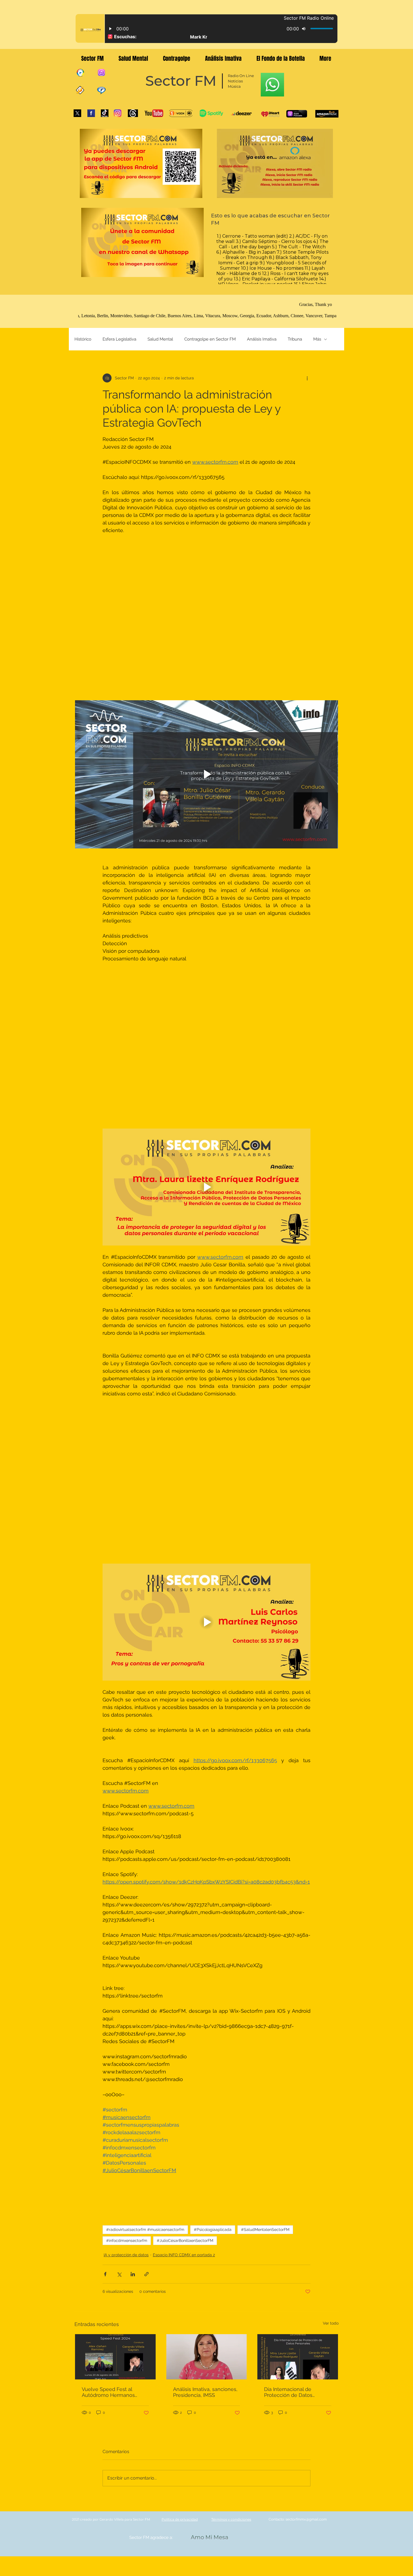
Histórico (83, 339)
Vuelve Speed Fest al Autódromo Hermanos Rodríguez (108, 1987)
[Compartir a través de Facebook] (105, 1869)
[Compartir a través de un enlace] (147, 1869)
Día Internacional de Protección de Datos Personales (288, 1987)
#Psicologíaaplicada (213, 1825)
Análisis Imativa (262, 339)
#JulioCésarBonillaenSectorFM (185, 1836)
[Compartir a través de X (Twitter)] (119, 1869)
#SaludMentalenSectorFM (265, 1825)
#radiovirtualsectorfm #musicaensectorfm (145, 1825)
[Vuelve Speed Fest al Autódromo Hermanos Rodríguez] (115, 1952)
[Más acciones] (307, 378)
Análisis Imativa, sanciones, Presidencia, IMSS (205, 1987)
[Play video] (206, 643)
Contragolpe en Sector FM (210, 339)
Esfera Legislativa (119, 339)
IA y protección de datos (126, 1850)
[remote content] (207, 553)
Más (317, 339)
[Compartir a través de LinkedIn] (133, 1869)
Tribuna (295, 339)
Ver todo (331, 1918)
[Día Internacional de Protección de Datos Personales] (298, 1952)
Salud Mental (160, 339)
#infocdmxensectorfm (127, 1836)
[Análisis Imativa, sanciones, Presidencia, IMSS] (207, 1952)
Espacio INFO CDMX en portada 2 (184, 1850)
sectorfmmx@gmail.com (306, 2114)
